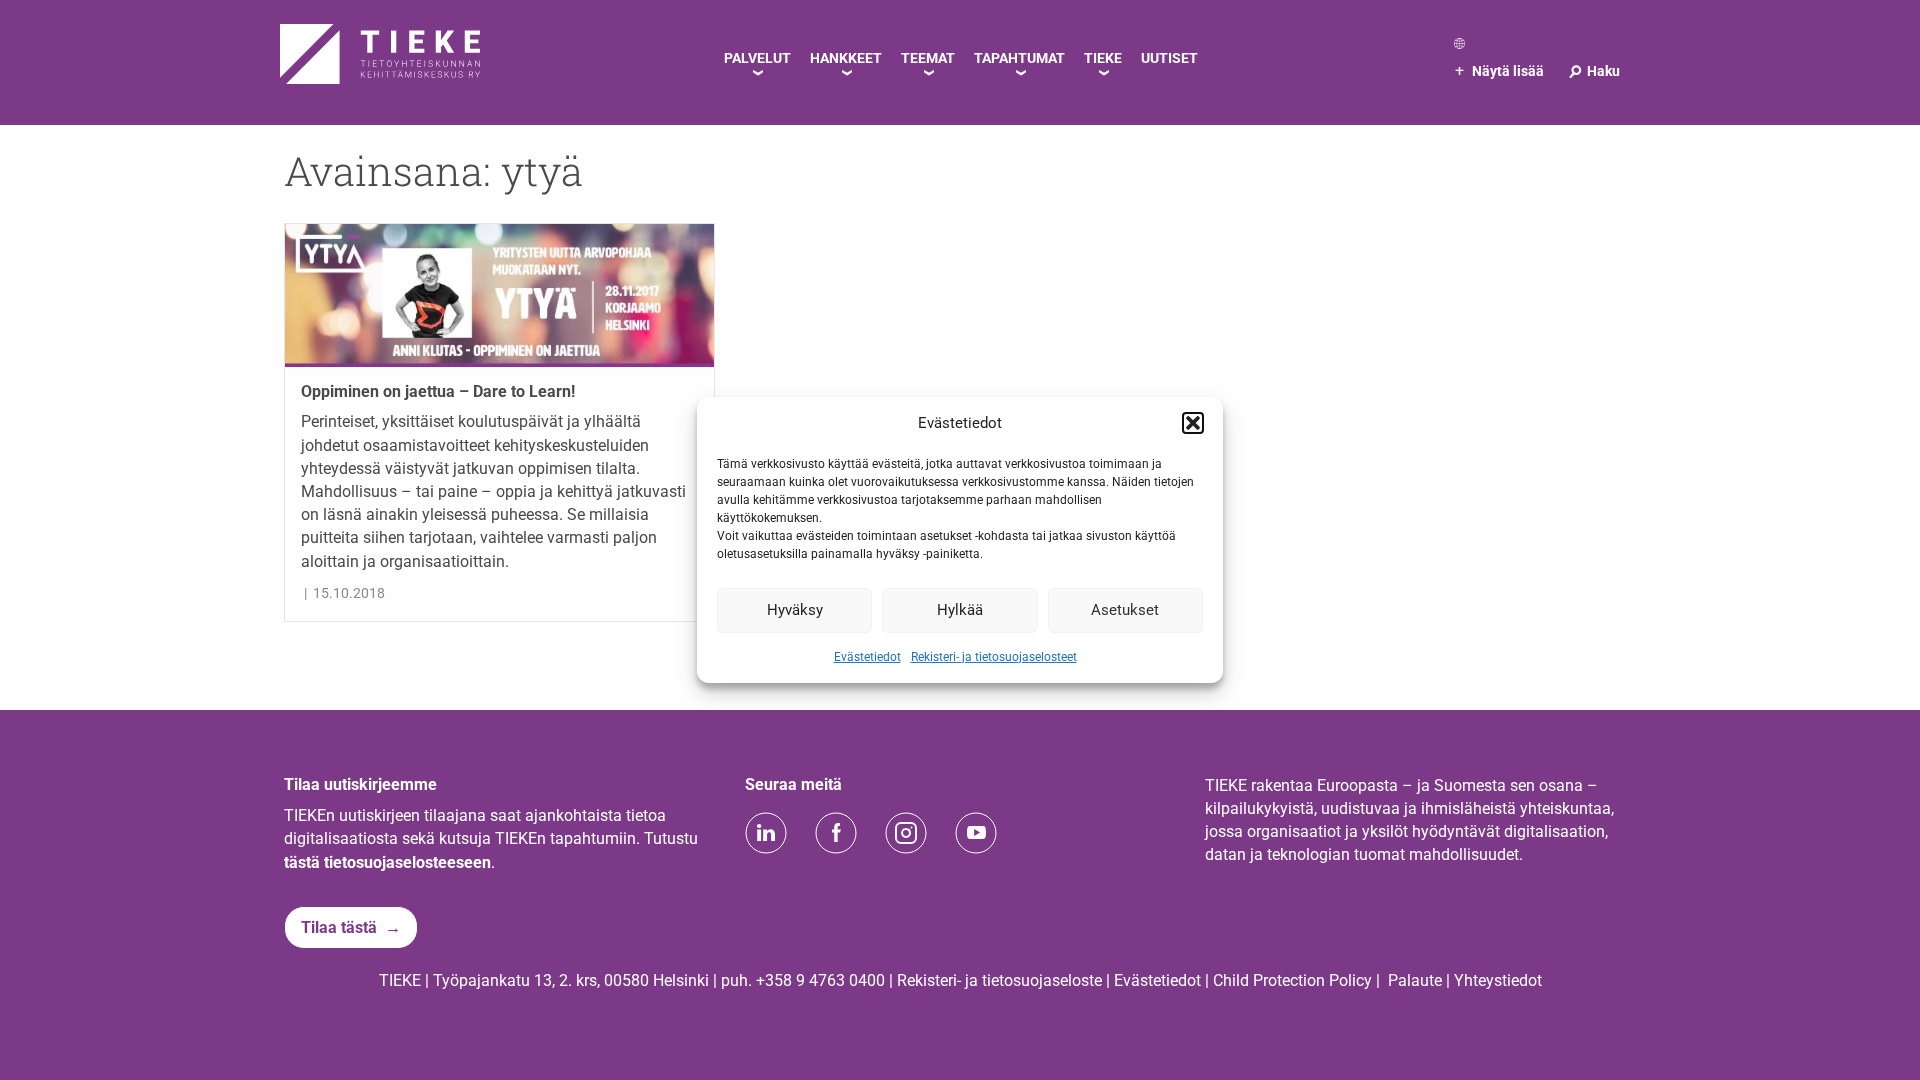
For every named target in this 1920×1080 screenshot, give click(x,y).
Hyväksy (795, 610)
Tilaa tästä (339, 927)
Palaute (1415, 980)
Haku (1593, 71)
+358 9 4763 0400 (820, 980)
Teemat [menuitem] (928, 58)
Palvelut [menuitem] (757, 58)
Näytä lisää (1499, 71)
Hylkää (960, 610)
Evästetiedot (867, 656)
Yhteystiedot (1498, 980)
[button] (1193, 423)
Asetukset (1125, 610)
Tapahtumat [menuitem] (1019, 58)
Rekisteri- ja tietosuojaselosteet (994, 656)
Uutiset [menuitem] (1169, 58)
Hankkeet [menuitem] (846, 58)
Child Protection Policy (1292, 980)
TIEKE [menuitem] (1103, 58)
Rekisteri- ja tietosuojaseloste (999, 980)
